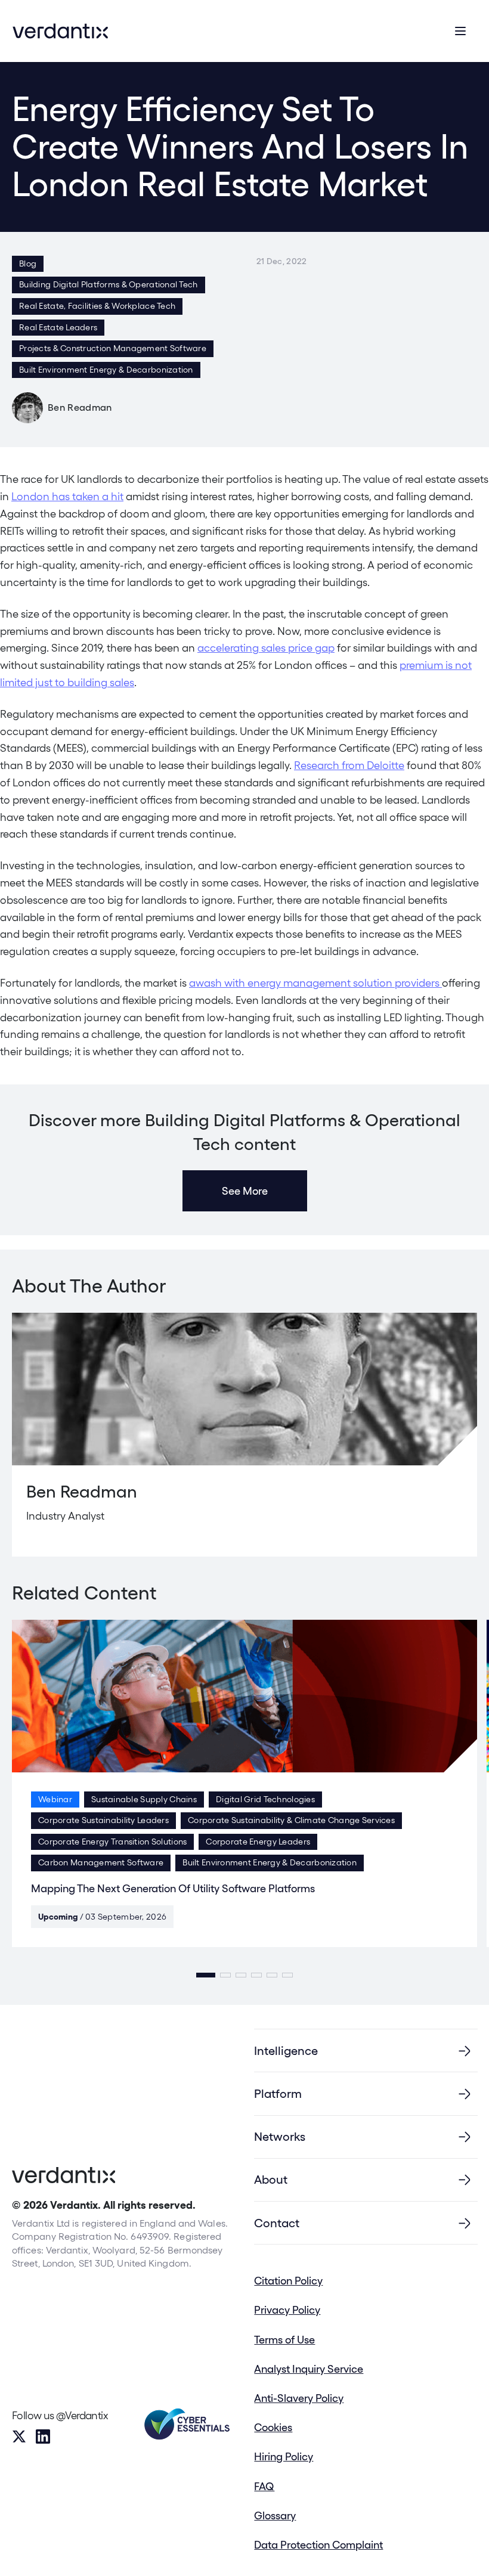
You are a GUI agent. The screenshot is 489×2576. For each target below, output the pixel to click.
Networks (280, 2137)
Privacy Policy (287, 2310)
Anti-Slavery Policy (299, 2398)
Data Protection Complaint (318, 2545)
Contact (277, 2223)
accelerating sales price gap (266, 648)
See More (245, 1191)
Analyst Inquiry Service (309, 2369)
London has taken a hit (67, 496)
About (271, 2180)
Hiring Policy (284, 2456)
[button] (206, 1975)
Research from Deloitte (349, 765)
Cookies (273, 2427)
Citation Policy (288, 2281)
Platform (278, 2094)
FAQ (264, 2486)
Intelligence (286, 2051)
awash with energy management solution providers (315, 983)
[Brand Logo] (60, 31)
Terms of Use (284, 2340)
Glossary (275, 2515)
